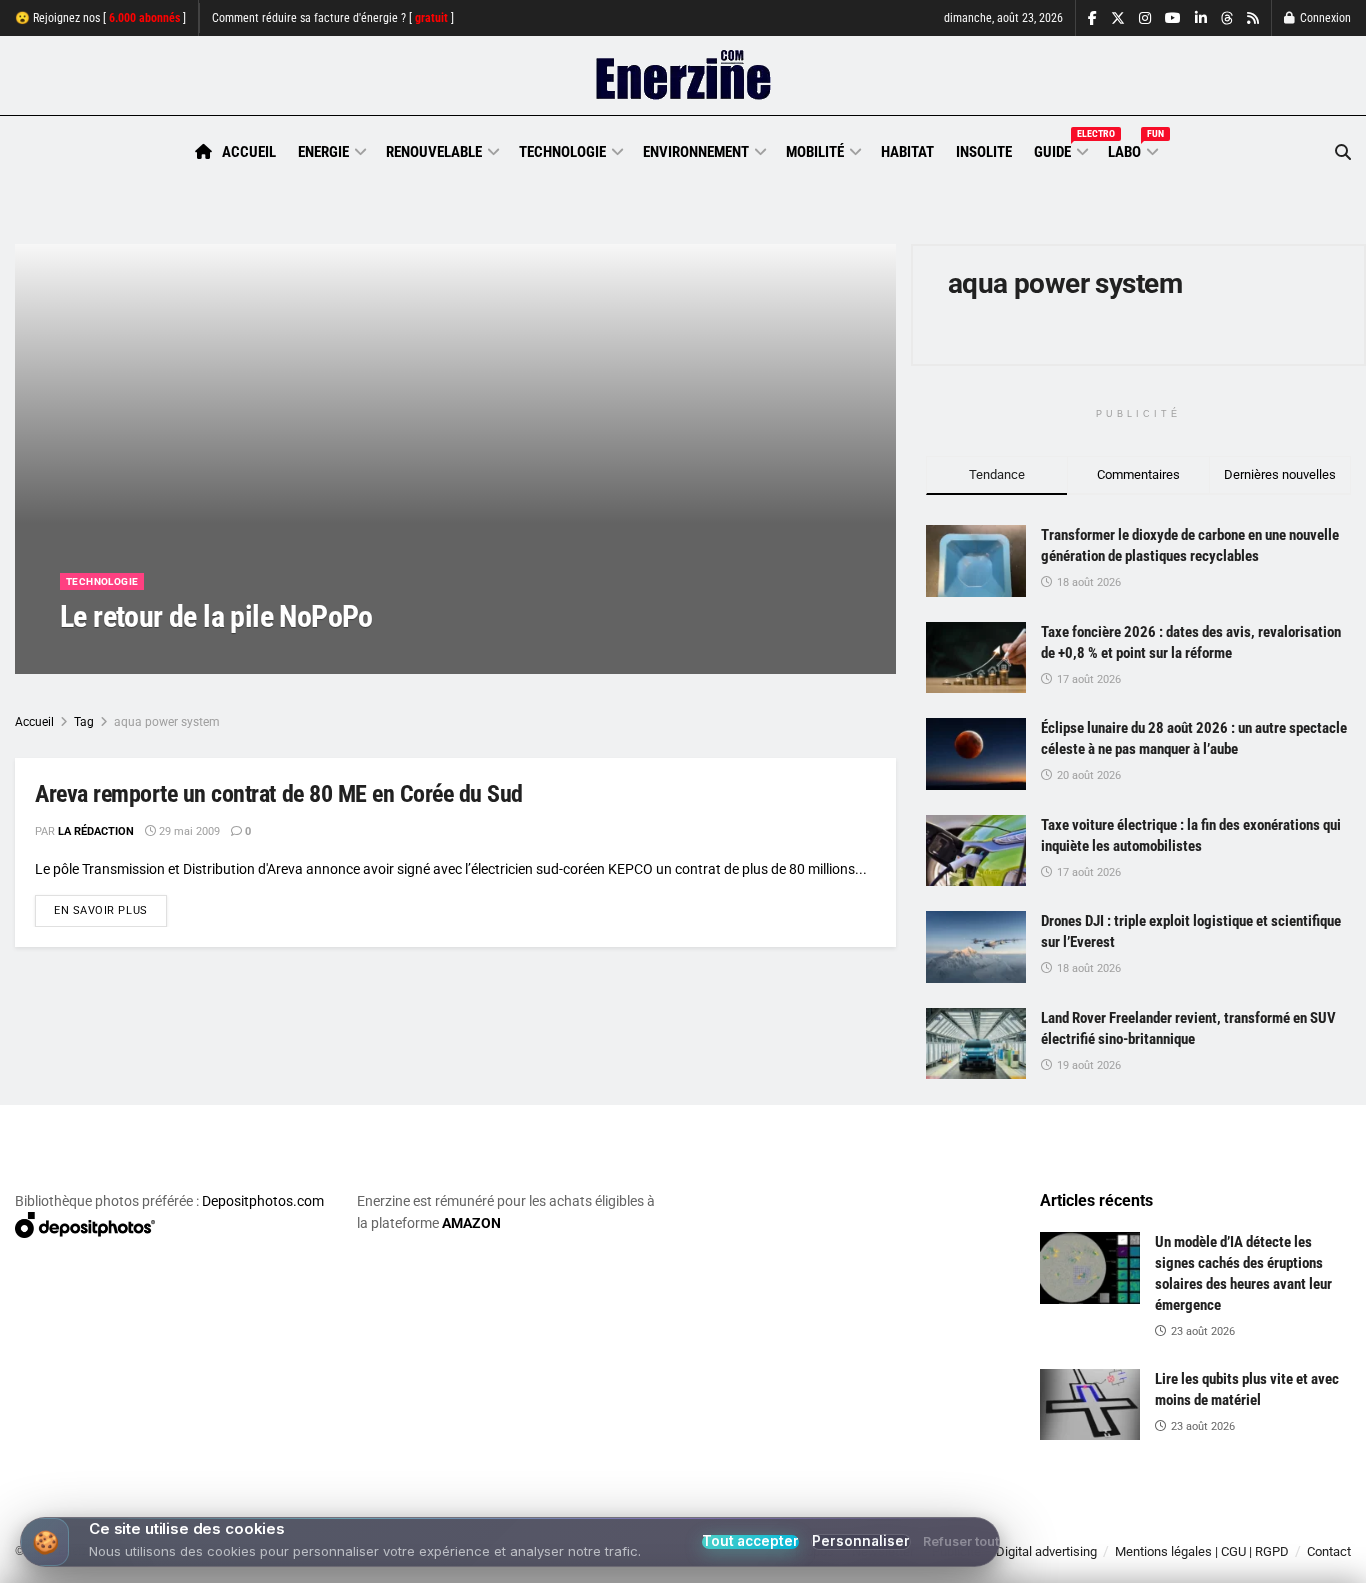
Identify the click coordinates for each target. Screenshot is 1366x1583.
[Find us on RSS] (1253, 18)
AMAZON (471, 1223)
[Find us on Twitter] (1118, 18)
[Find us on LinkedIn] (1201, 18)
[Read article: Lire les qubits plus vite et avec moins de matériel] (1090, 1405)
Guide (1060, 149)
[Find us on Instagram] (1145, 18)
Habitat (907, 152)
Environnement (696, 152)
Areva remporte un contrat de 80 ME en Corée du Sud (279, 794)
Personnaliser (861, 1541)
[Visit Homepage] (683, 76)
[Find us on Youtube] (1173, 18)
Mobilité (815, 152)
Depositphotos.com (263, 1201)
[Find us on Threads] (1227, 19)
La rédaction (121, 656)
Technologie (562, 152)
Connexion (1324, 18)
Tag (84, 722)
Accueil (249, 152)
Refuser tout (961, 1542)
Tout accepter (750, 1542)
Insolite (984, 152)
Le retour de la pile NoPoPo (216, 616)
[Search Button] (1343, 152)
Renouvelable (434, 152)
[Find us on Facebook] (1092, 18)
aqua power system (167, 722)
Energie (323, 152)
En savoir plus (110, 910)
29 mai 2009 (213, 656)
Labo (1132, 149)
